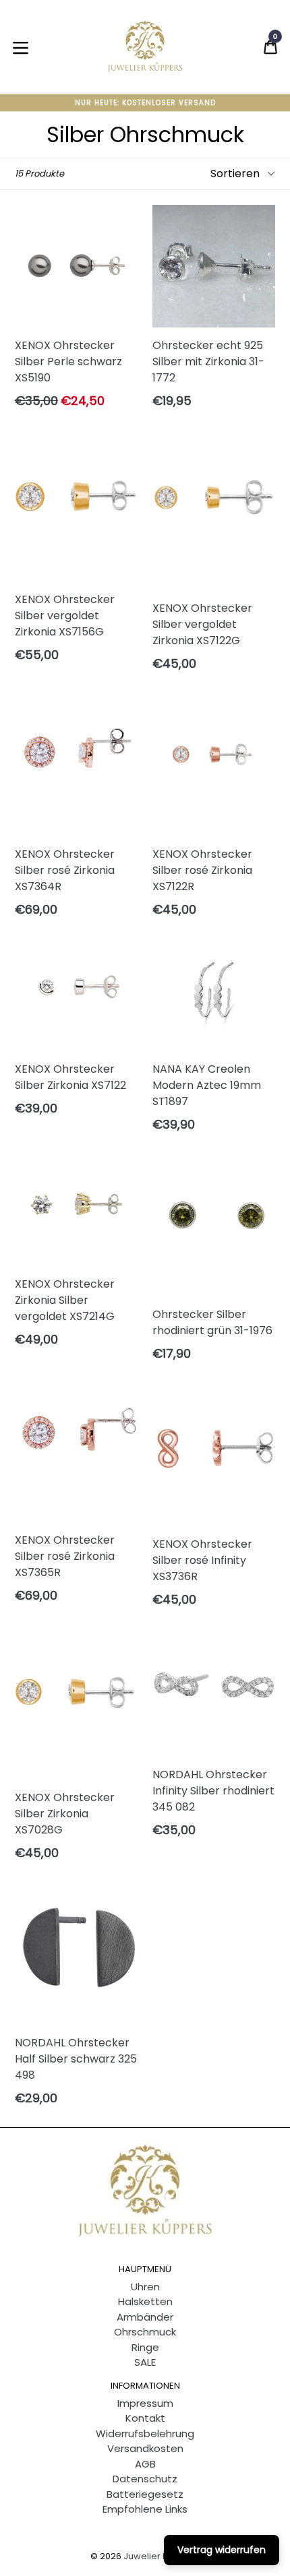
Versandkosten (145, 2448)
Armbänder (145, 2317)
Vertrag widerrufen (222, 2550)
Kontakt (145, 2418)
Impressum (145, 2403)
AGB (145, 2464)
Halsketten (145, 2301)
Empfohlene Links (145, 2509)
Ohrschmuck (145, 2332)
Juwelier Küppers (162, 2556)
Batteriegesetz (145, 2494)
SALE (145, 2362)
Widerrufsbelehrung (145, 2433)
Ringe (145, 2347)
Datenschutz (145, 2479)
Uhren (145, 2287)
